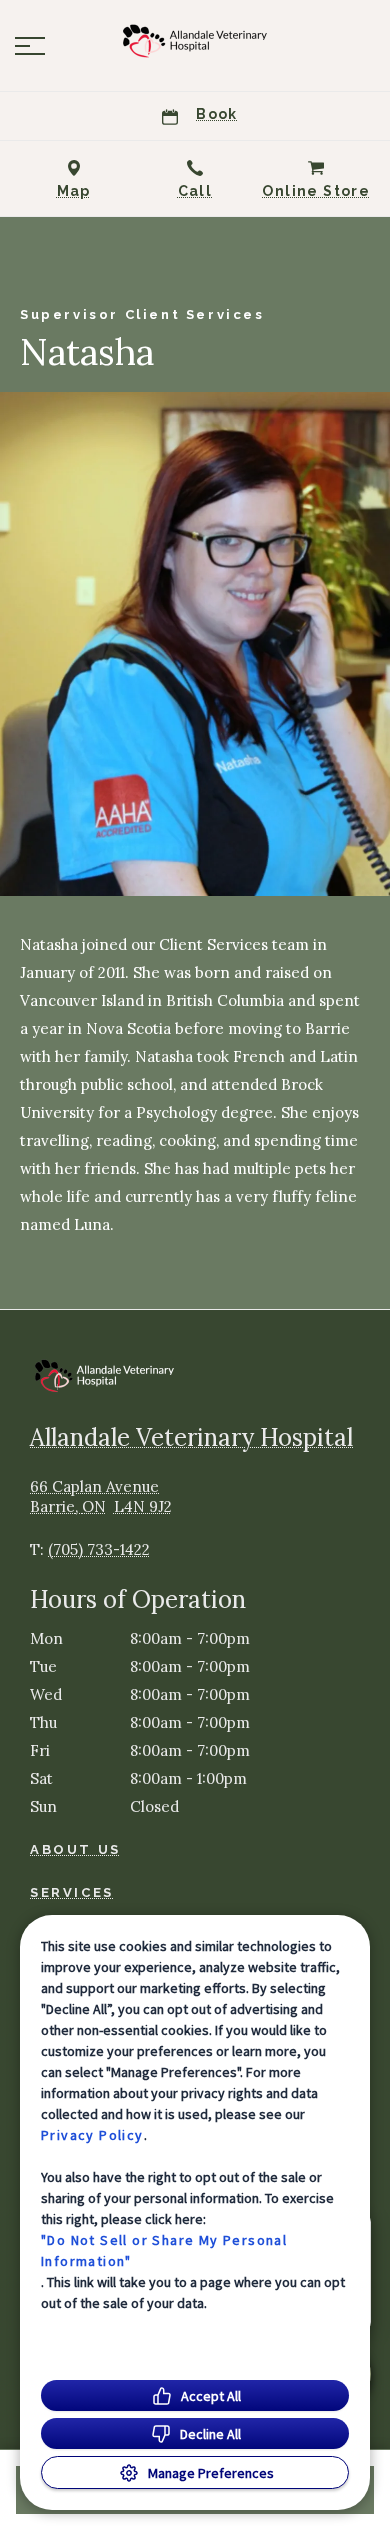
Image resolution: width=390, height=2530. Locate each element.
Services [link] (72, 1892)
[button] (30, 46)
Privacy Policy (92, 2135)
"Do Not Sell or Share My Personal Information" (164, 2250)
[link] (195, 41)
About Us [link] (75, 1849)
